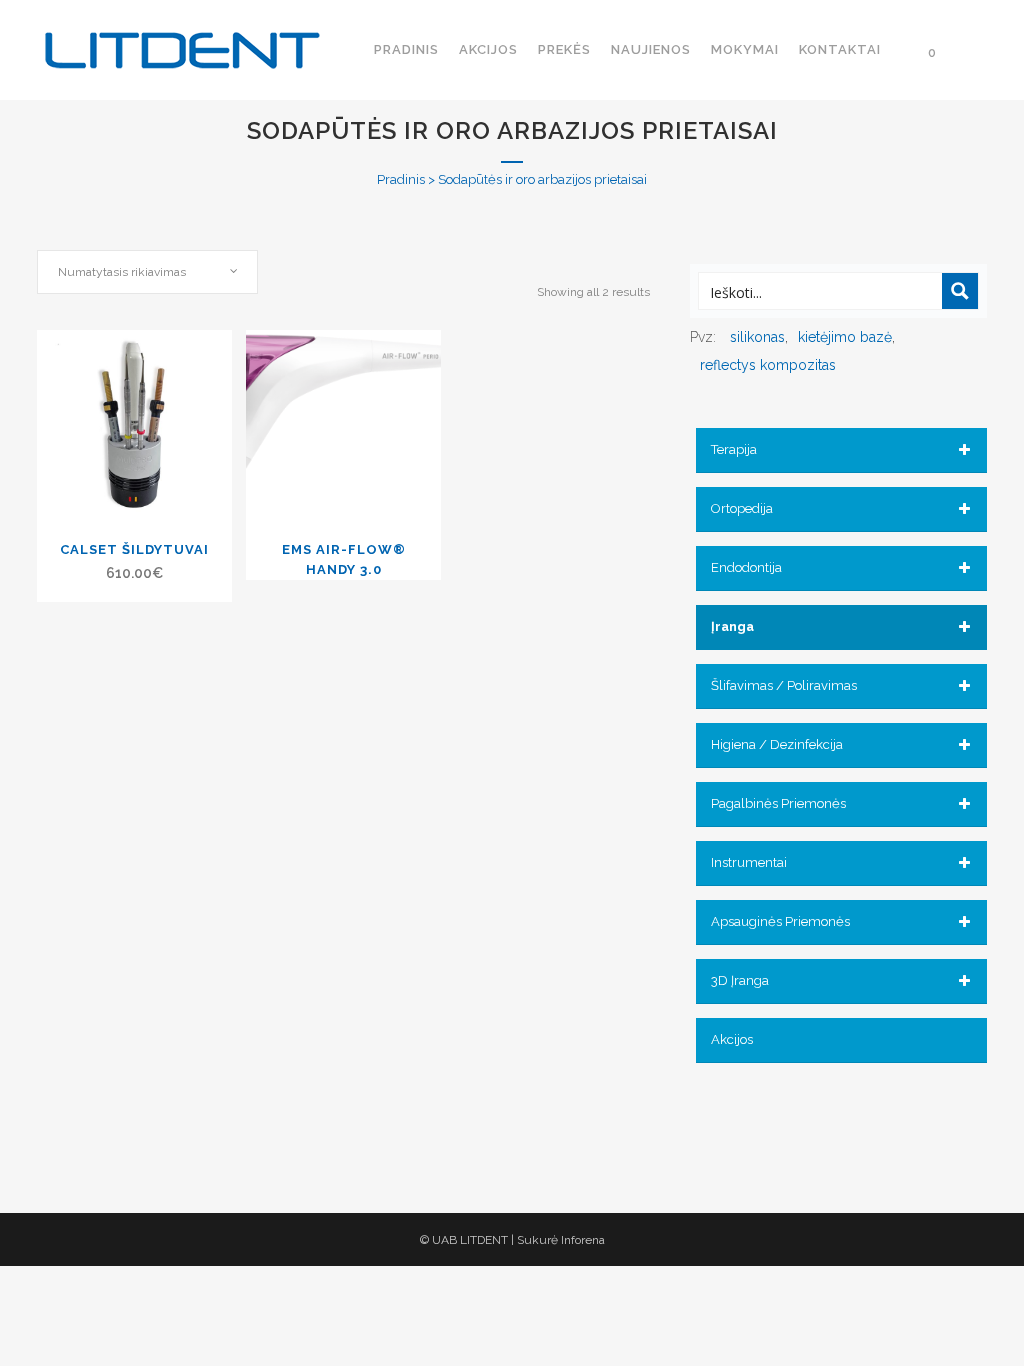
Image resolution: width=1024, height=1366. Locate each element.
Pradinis (401, 179)
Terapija (734, 449)
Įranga (732, 626)
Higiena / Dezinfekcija (777, 744)
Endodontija (746, 567)
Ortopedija (742, 508)
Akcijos (732, 1039)
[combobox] (147, 272)
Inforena (583, 1240)
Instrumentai (749, 862)
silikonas (757, 337)
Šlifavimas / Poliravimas (784, 685)
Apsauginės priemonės (780, 921)
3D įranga (740, 980)
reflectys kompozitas (768, 365)
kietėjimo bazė (845, 337)
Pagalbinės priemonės (778, 803)
